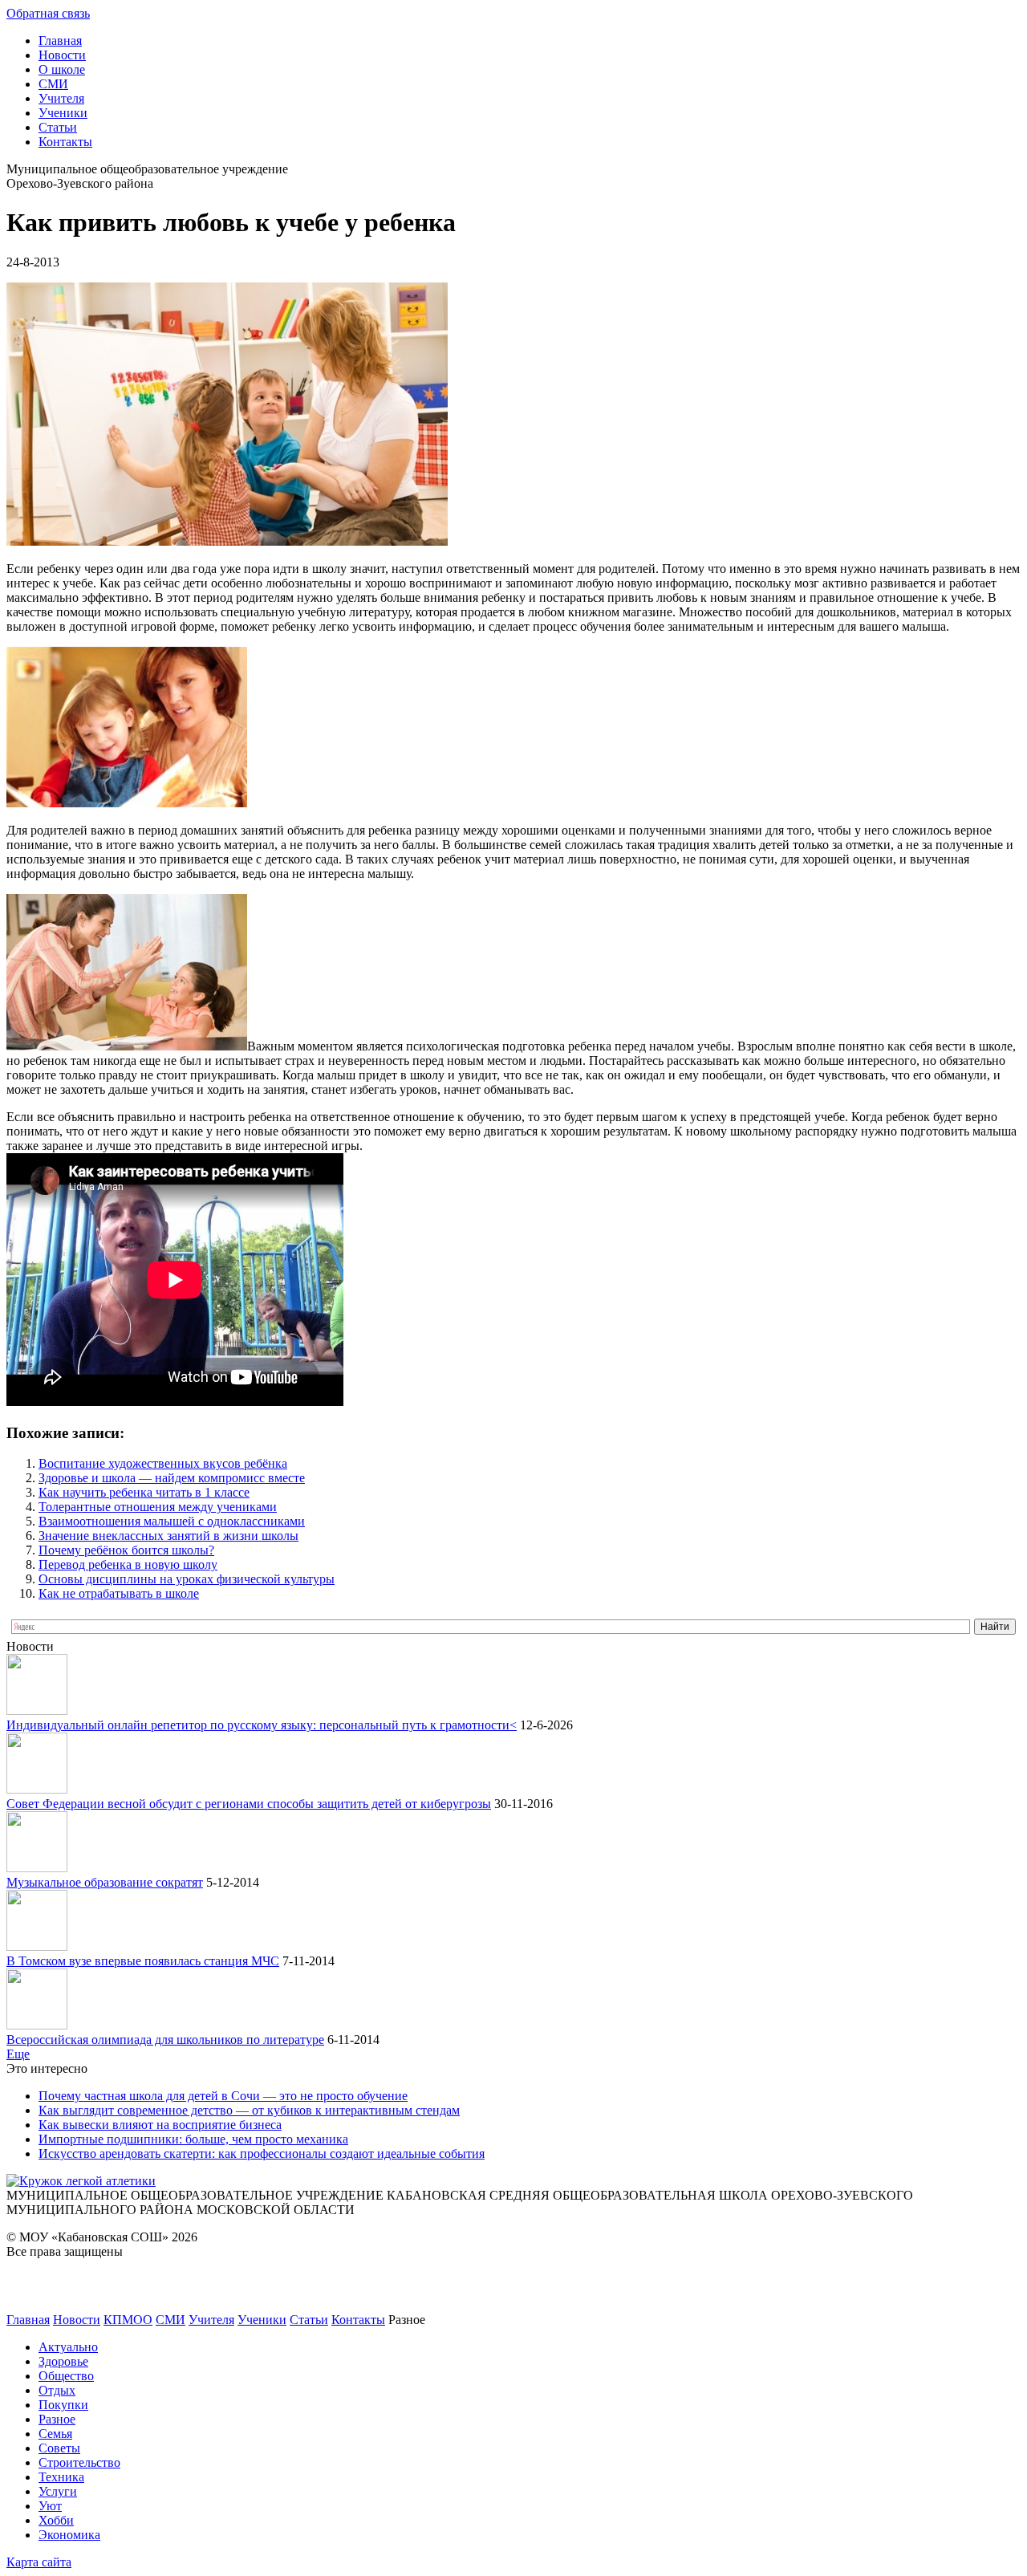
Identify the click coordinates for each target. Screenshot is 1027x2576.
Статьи (58, 127)
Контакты (65, 142)
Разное (57, 2419)
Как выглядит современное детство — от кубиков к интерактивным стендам (249, 2110)
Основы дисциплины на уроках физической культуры (187, 1579)
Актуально (68, 2347)
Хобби (56, 2520)
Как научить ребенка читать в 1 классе (144, 1492)
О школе (62, 69)
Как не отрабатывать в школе (119, 1593)
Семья (55, 2434)
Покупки (63, 2405)
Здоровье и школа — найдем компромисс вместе (172, 1478)
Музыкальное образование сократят (105, 1882)
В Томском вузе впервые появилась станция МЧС (143, 1961)
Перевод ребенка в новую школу (128, 1564)
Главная (60, 41)
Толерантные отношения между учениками (158, 1507)
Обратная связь (48, 13)
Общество (66, 2376)
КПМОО (128, 2320)
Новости (62, 55)
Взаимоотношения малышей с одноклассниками (172, 1521)
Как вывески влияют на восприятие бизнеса (160, 2125)
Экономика (69, 2535)
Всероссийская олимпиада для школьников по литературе (165, 2040)
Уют (50, 2506)
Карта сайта (39, 2562)
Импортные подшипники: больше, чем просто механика (193, 2139)
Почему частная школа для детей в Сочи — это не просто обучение (223, 2096)
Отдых (57, 2390)
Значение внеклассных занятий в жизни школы (168, 1536)
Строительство (79, 2462)
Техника (61, 2477)
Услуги (58, 2491)
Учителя (61, 98)
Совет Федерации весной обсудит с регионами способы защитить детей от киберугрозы (249, 1804)
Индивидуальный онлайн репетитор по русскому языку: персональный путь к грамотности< (262, 1725)
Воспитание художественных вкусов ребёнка (163, 1463)
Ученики (63, 113)
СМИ (53, 84)
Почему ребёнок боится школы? (126, 1550)
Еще (18, 2054)
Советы (59, 2448)
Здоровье (63, 2361)
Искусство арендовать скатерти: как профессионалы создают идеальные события (262, 2153)
